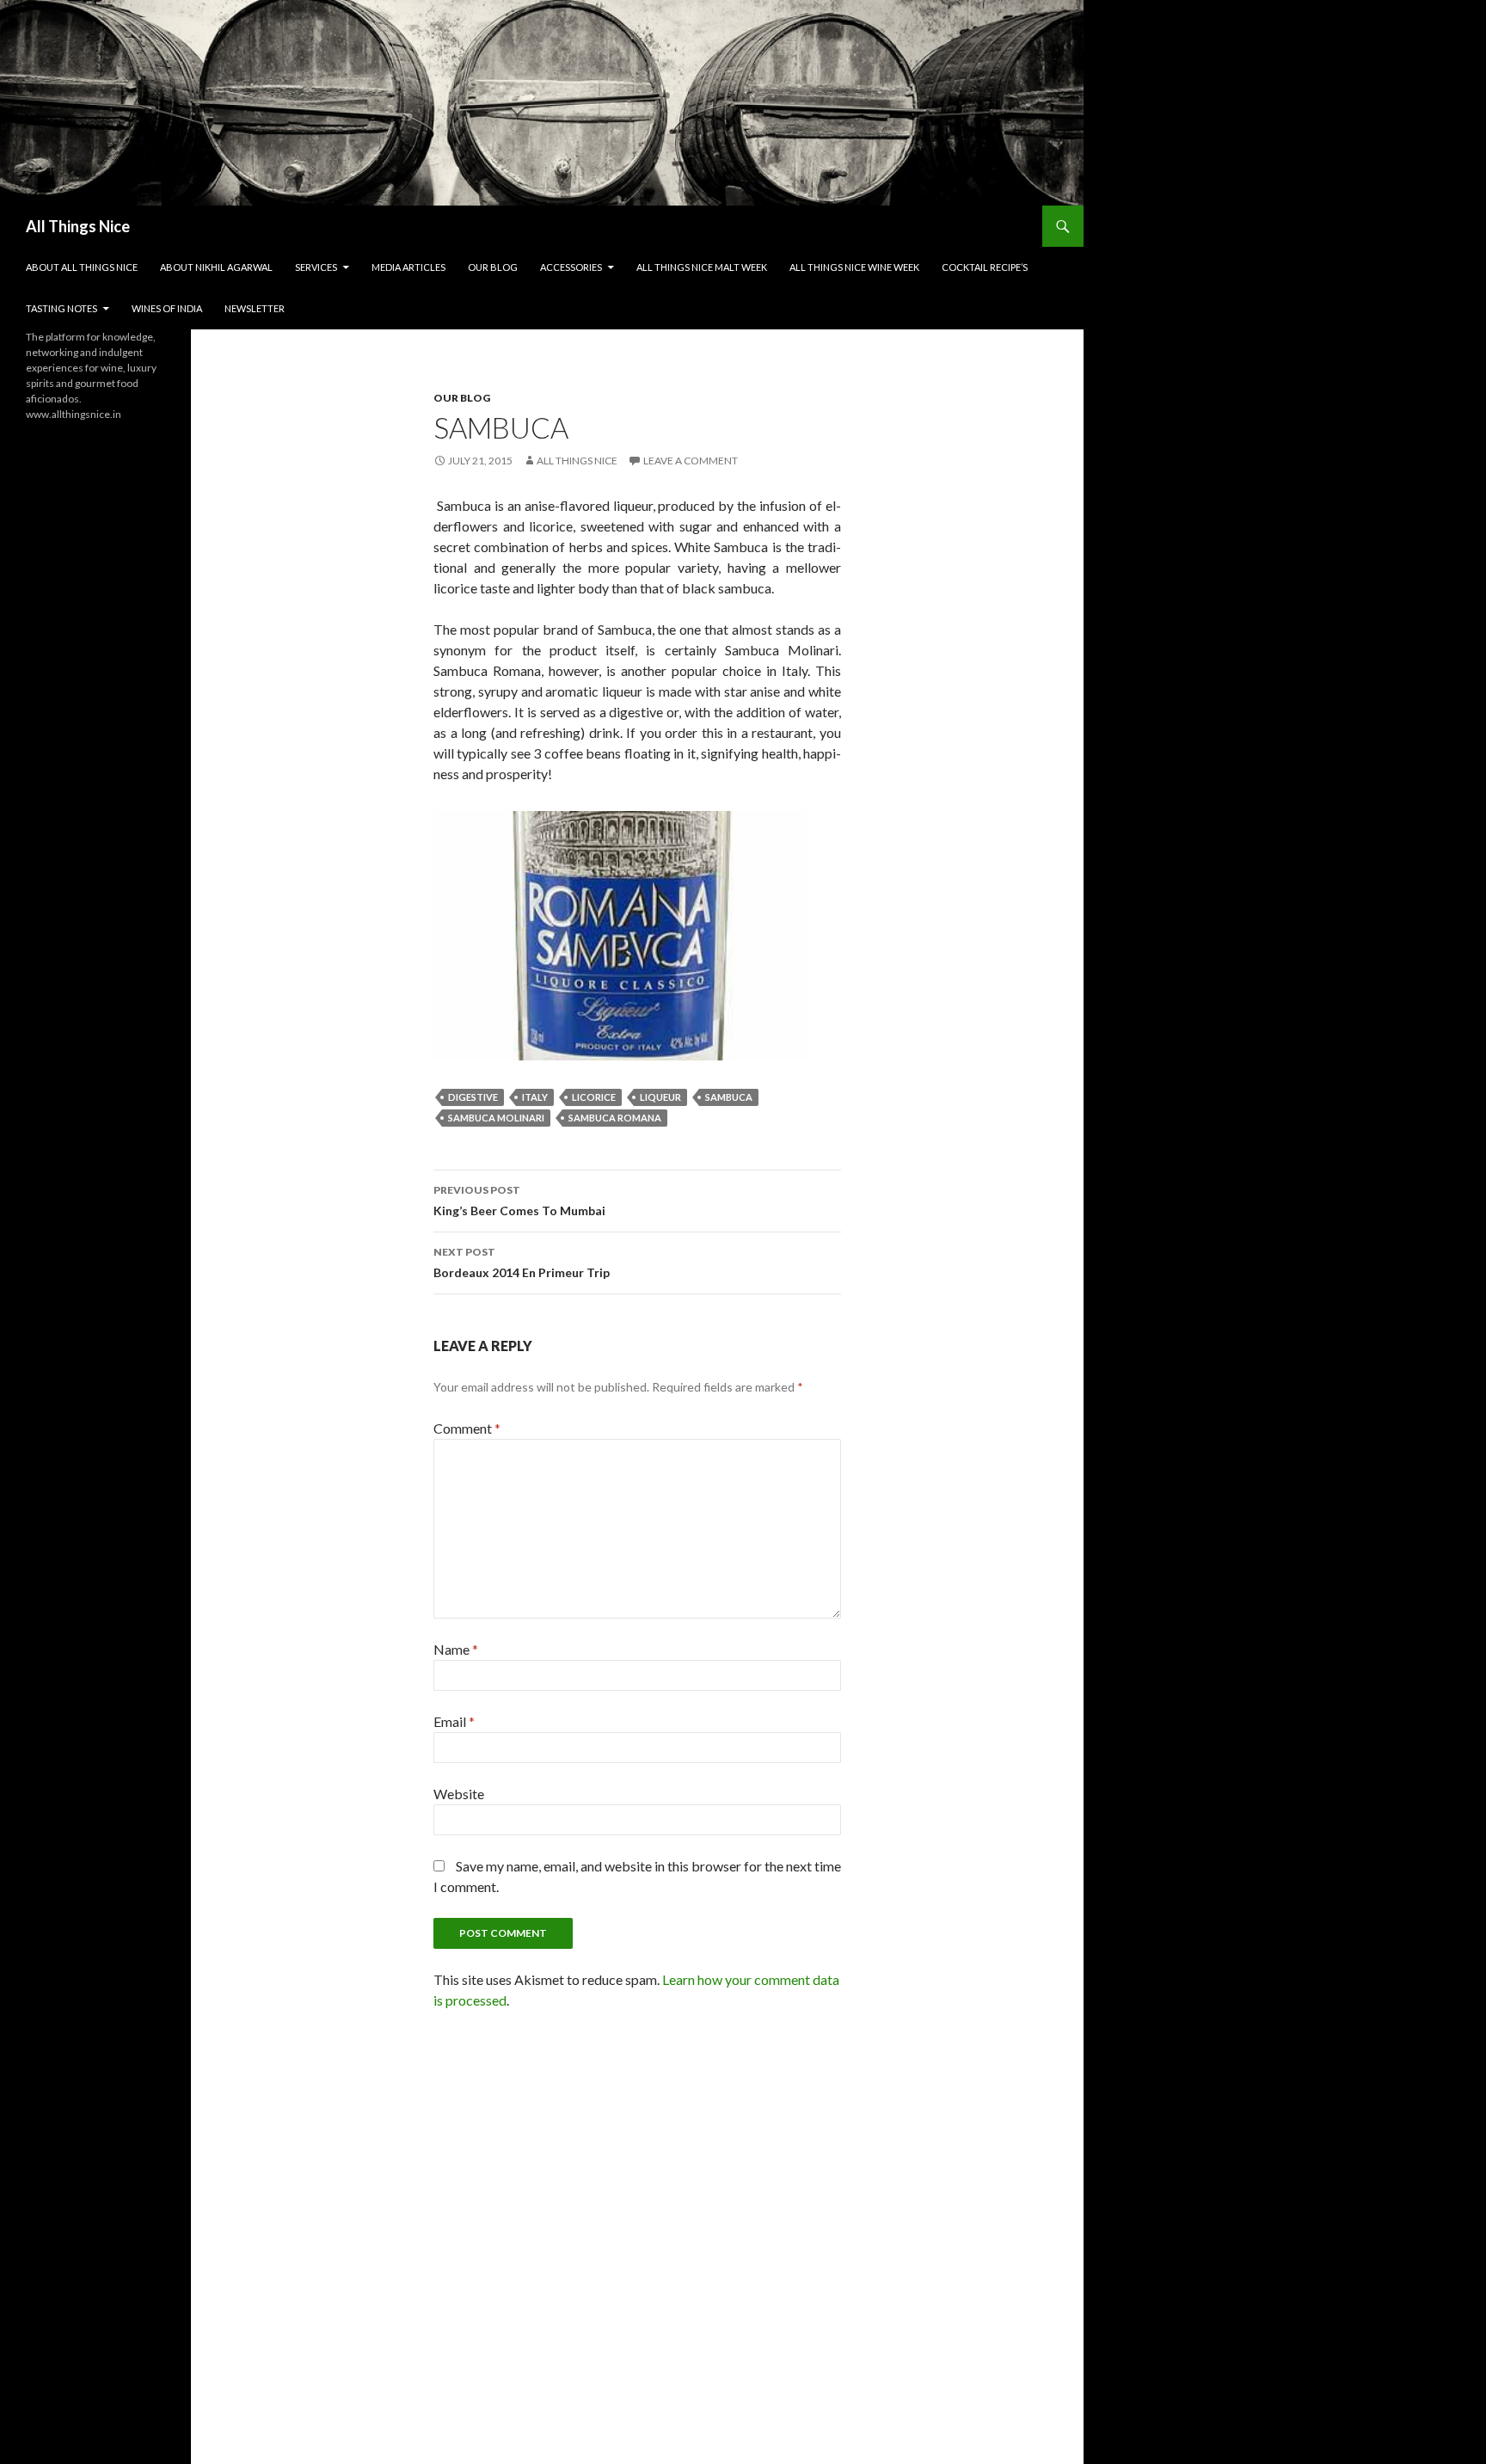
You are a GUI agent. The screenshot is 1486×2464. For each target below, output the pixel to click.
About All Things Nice (82, 267)
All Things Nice (78, 226)
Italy (535, 1097)
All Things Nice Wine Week (854, 267)
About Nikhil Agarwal (216, 267)
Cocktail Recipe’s (985, 267)
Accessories (571, 267)
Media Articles (408, 267)
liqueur (660, 1097)
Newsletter (255, 308)
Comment (467, 1428)
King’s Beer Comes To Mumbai (519, 1201)
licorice (594, 1097)
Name (456, 1649)
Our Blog (493, 267)
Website (459, 1794)
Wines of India (167, 308)
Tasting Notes (61, 308)
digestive (473, 1097)
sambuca (729, 1097)
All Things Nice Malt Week (702, 267)
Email (454, 1721)
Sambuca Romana (615, 1118)
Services (316, 267)
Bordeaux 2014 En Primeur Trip (522, 1263)
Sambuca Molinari (496, 1118)
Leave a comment (691, 461)
